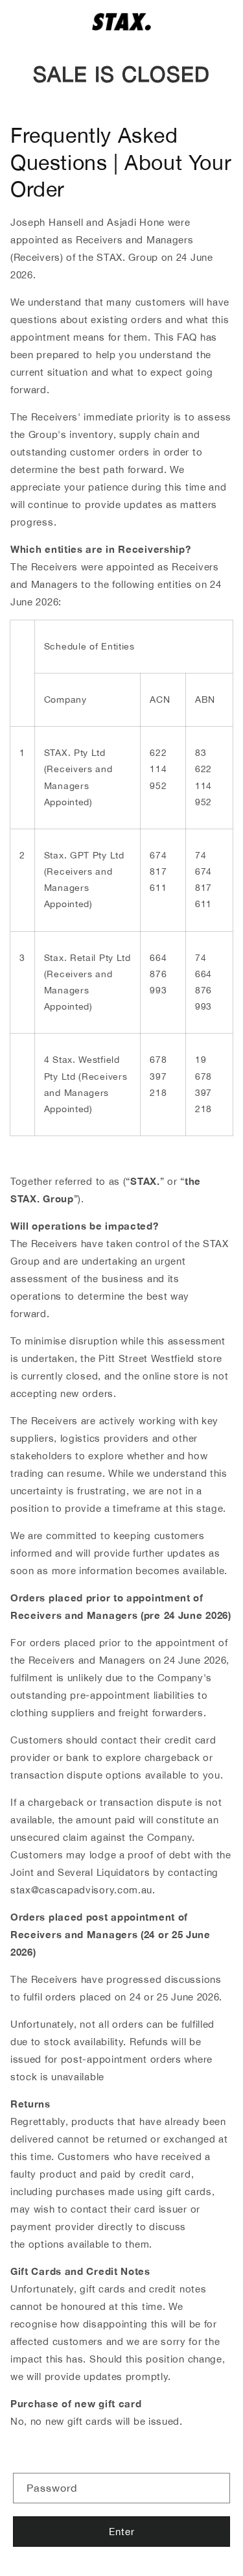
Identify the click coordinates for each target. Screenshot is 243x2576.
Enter (122, 2532)
